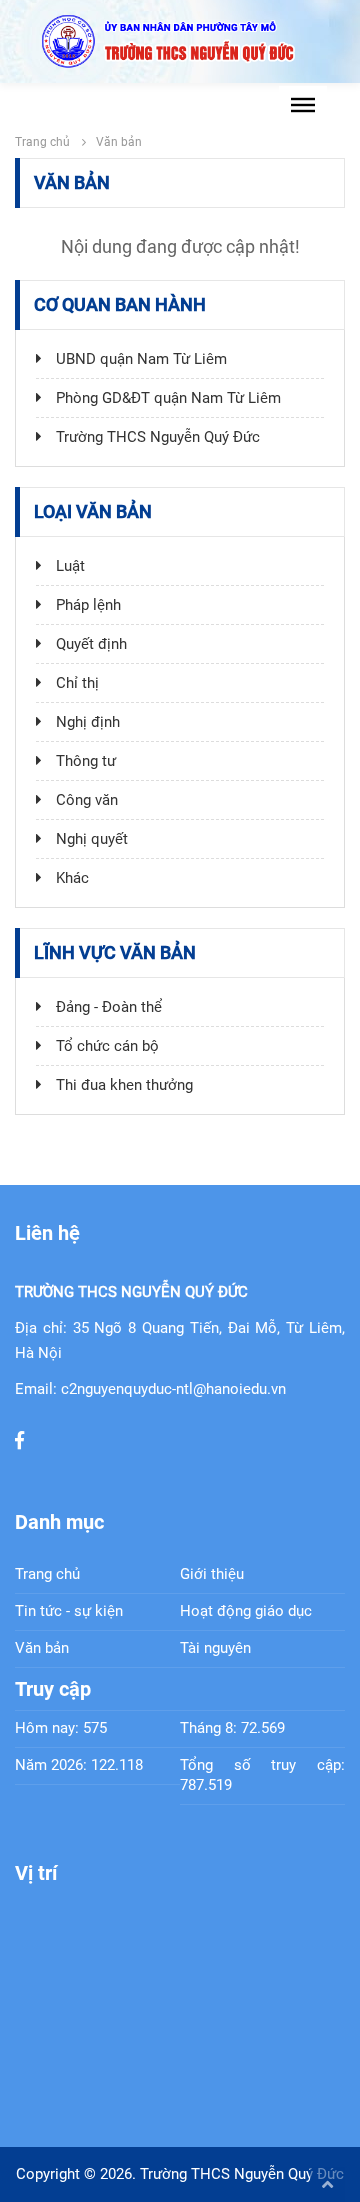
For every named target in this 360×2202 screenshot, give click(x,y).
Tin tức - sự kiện (69, 1611)
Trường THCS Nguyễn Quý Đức (156, 437)
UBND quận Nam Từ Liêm (139, 359)
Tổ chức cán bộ (105, 1046)
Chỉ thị (75, 683)
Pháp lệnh (86, 605)
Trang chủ (42, 142)
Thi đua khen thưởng (122, 1085)
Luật (68, 566)
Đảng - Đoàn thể (107, 1007)
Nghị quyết (90, 839)
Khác (70, 878)
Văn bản (42, 1648)
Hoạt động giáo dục (246, 1611)
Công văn (85, 800)
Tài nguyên (215, 1648)
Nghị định (86, 722)
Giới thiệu (212, 1574)
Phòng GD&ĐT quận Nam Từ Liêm (166, 398)
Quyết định (89, 644)
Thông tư (84, 761)
